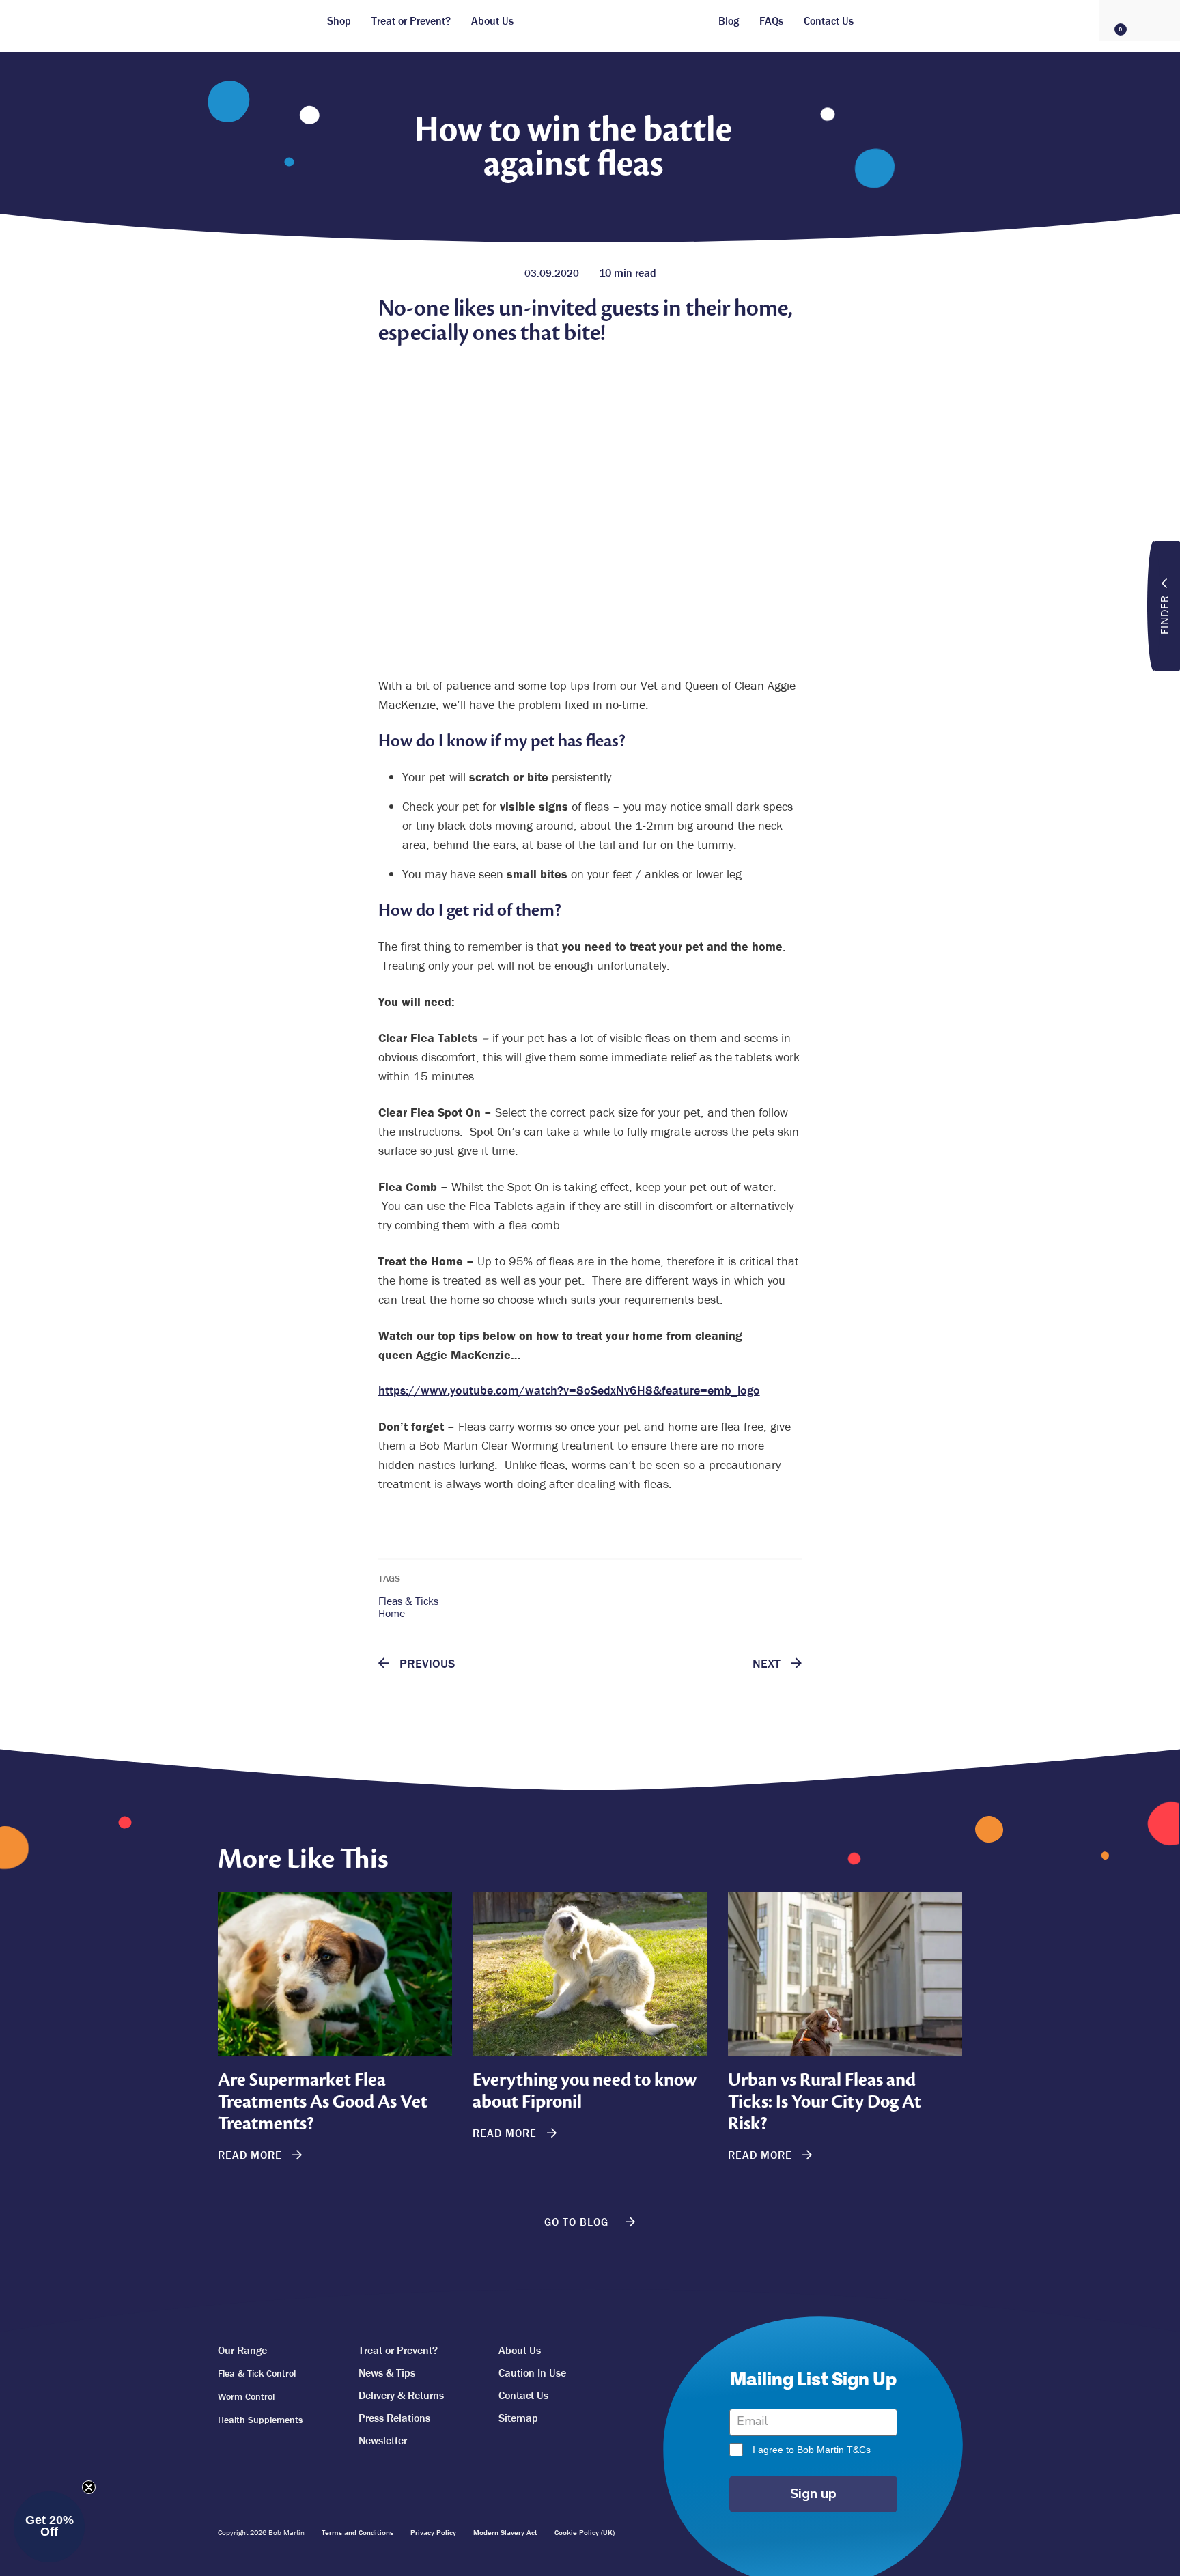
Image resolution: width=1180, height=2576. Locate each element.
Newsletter (383, 2440)
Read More (252, 2155)
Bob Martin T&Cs (834, 2450)
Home (392, 1613)
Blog (729, 20)
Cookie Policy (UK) (585, 2532)
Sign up (813, 2494)
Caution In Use (532, 2372)
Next (768, 1664)
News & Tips (387, 2372)
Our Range (242, 2350)
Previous (425, 1664)
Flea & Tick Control (257, 2373)
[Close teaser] (89, 2487)
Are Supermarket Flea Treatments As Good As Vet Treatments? (323, 2102)
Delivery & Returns (401, 2395)
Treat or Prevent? (411, 20)
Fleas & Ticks (408, 1601)
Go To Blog (578, 2222)
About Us (492, 20)
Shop (339, 20)
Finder (1164, 615)
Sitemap (518, 2418)
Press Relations (394, 2418)
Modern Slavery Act (505, 2532)
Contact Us (829, 20)
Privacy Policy (433, 2532)
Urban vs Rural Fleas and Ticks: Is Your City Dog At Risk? (825, 2102)
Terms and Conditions (357, 2532)
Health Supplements (260, 2420)
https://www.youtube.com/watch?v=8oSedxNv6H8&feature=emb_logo (569, 1390)
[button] (49, 2527)
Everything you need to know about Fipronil (585, 2091)
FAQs (771, 20)
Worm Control (246, 2396)
